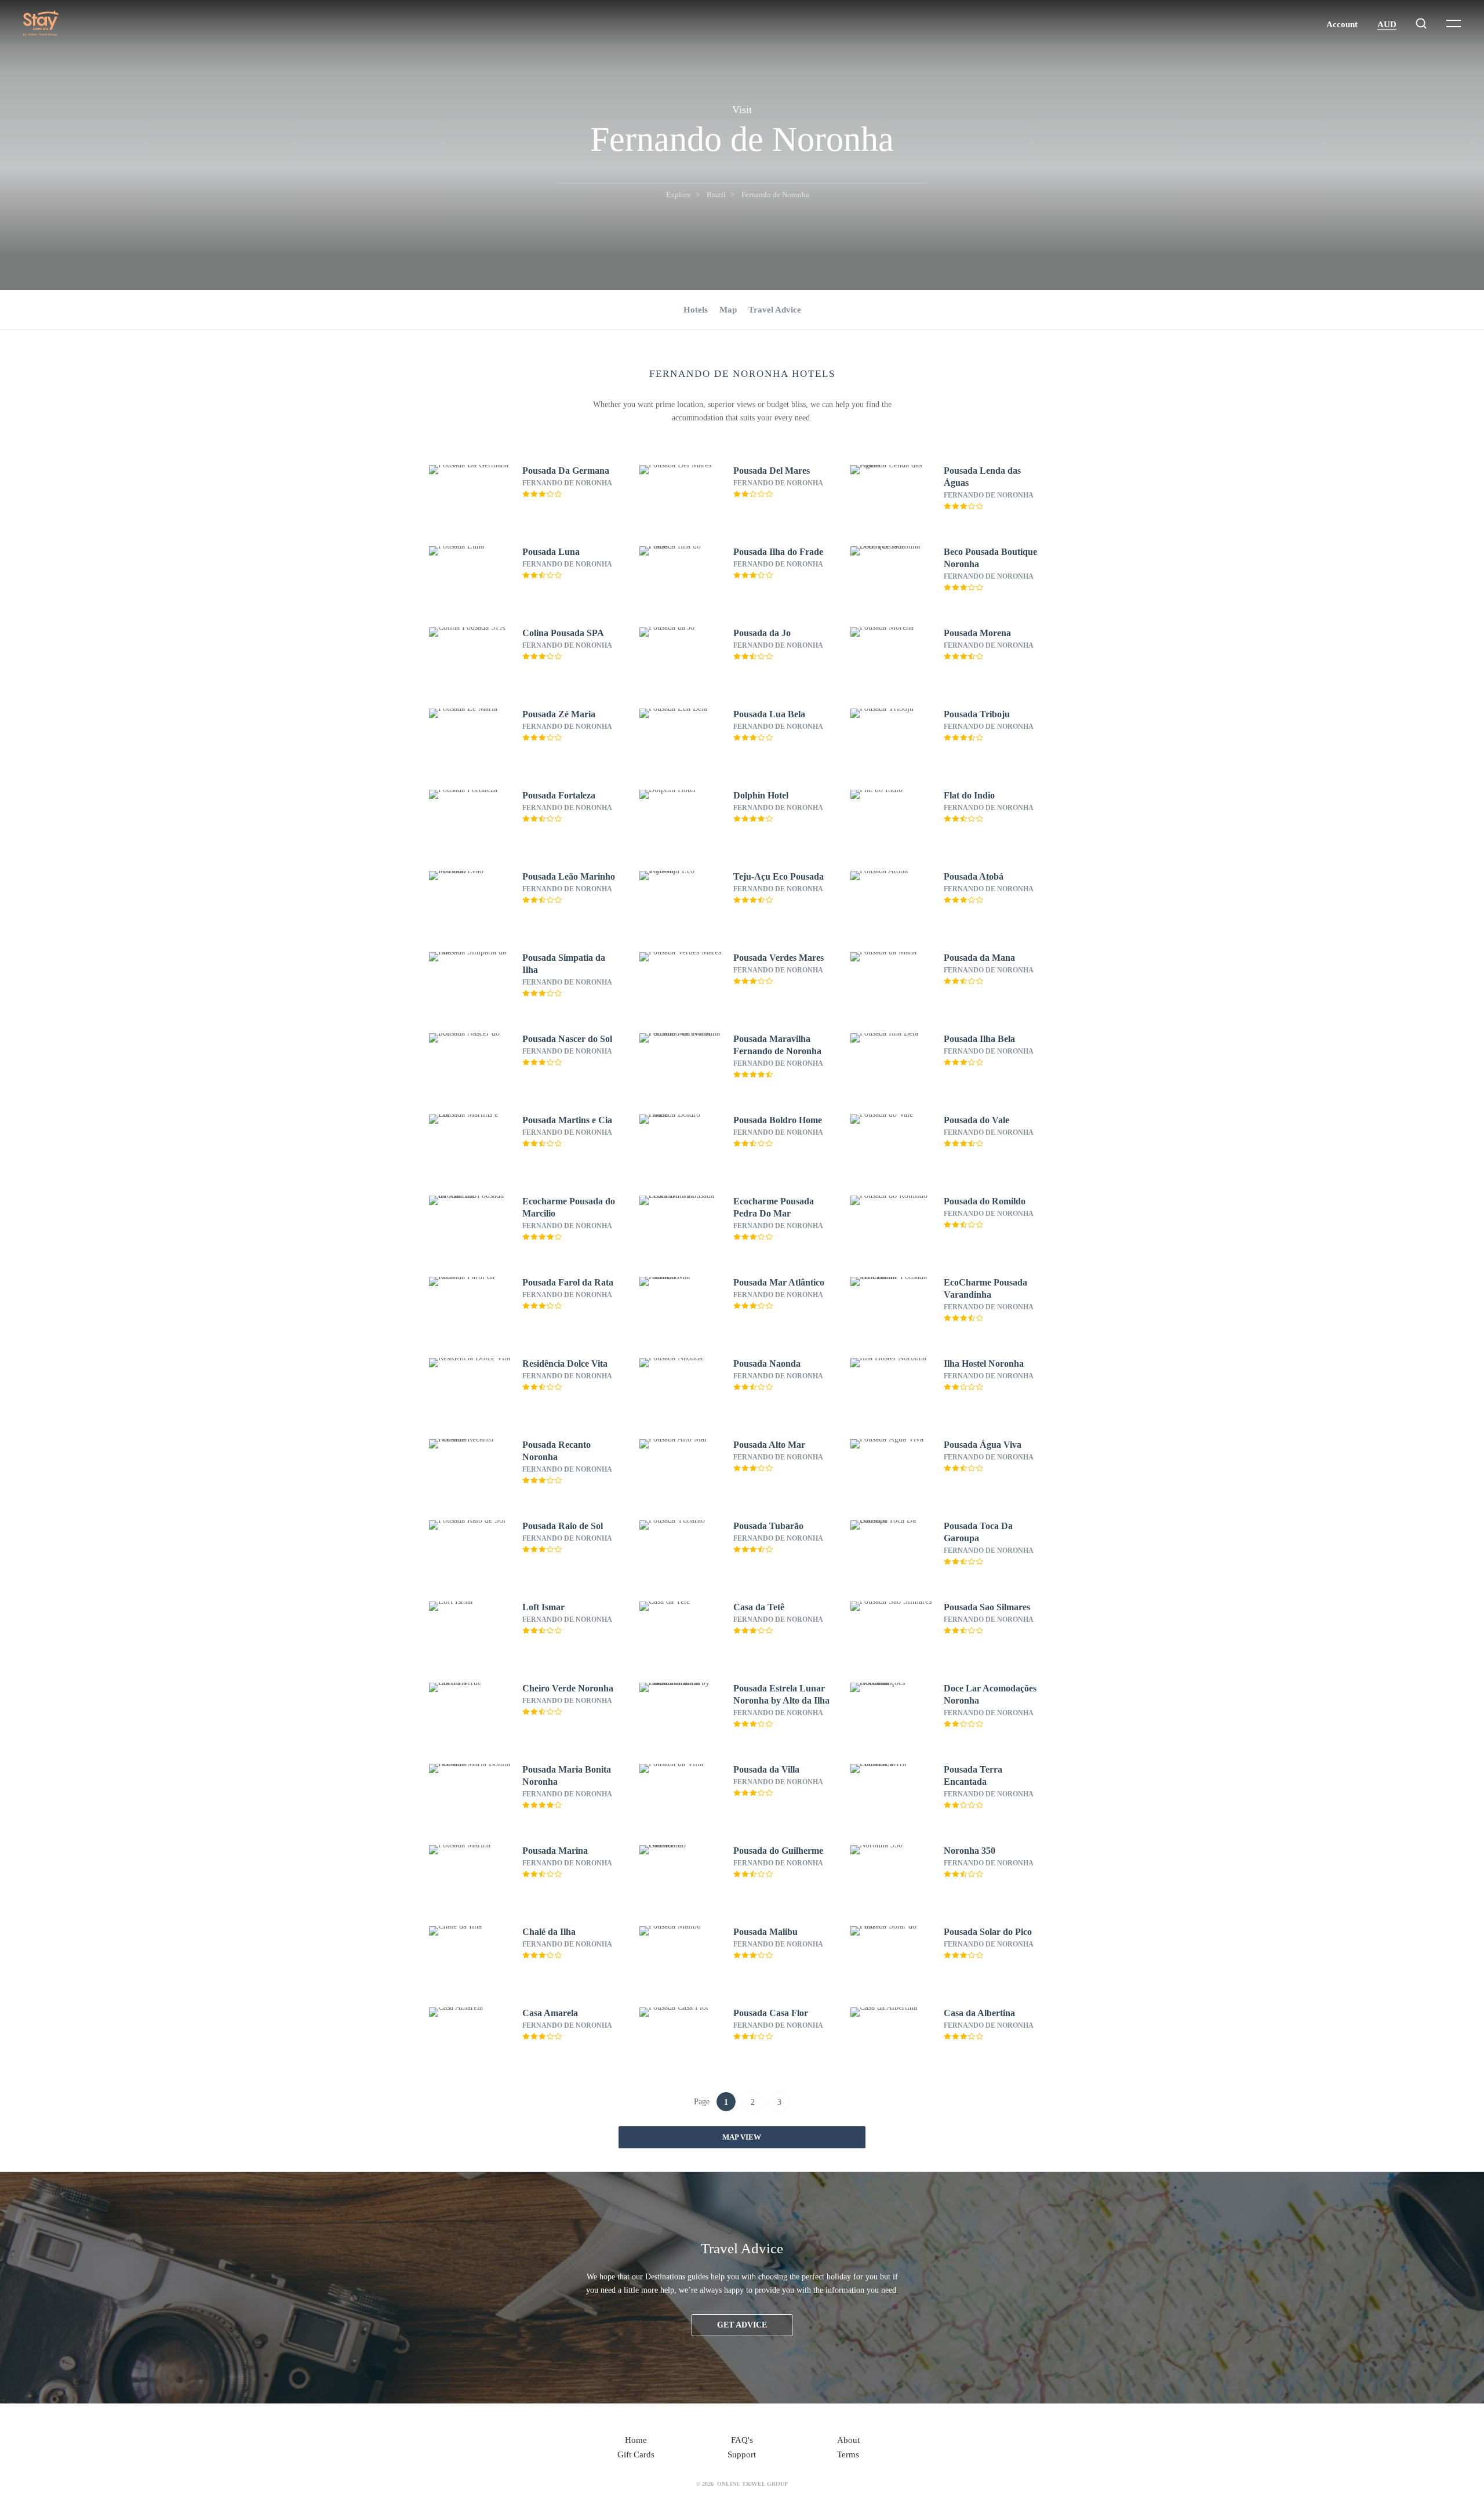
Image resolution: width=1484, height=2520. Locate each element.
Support (742, 2454)
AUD (1387, 24)
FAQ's (742, 2440)
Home (636, 2440)
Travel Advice (775, 310)
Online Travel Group (752, 2484)
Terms (848, 2454)
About (848, 2440)
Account (1342, 24)
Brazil (716, 195)
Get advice (742, 2325)
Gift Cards (636, 2454)
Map (728, 310)
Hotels (696, 310)
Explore (679, 195)
